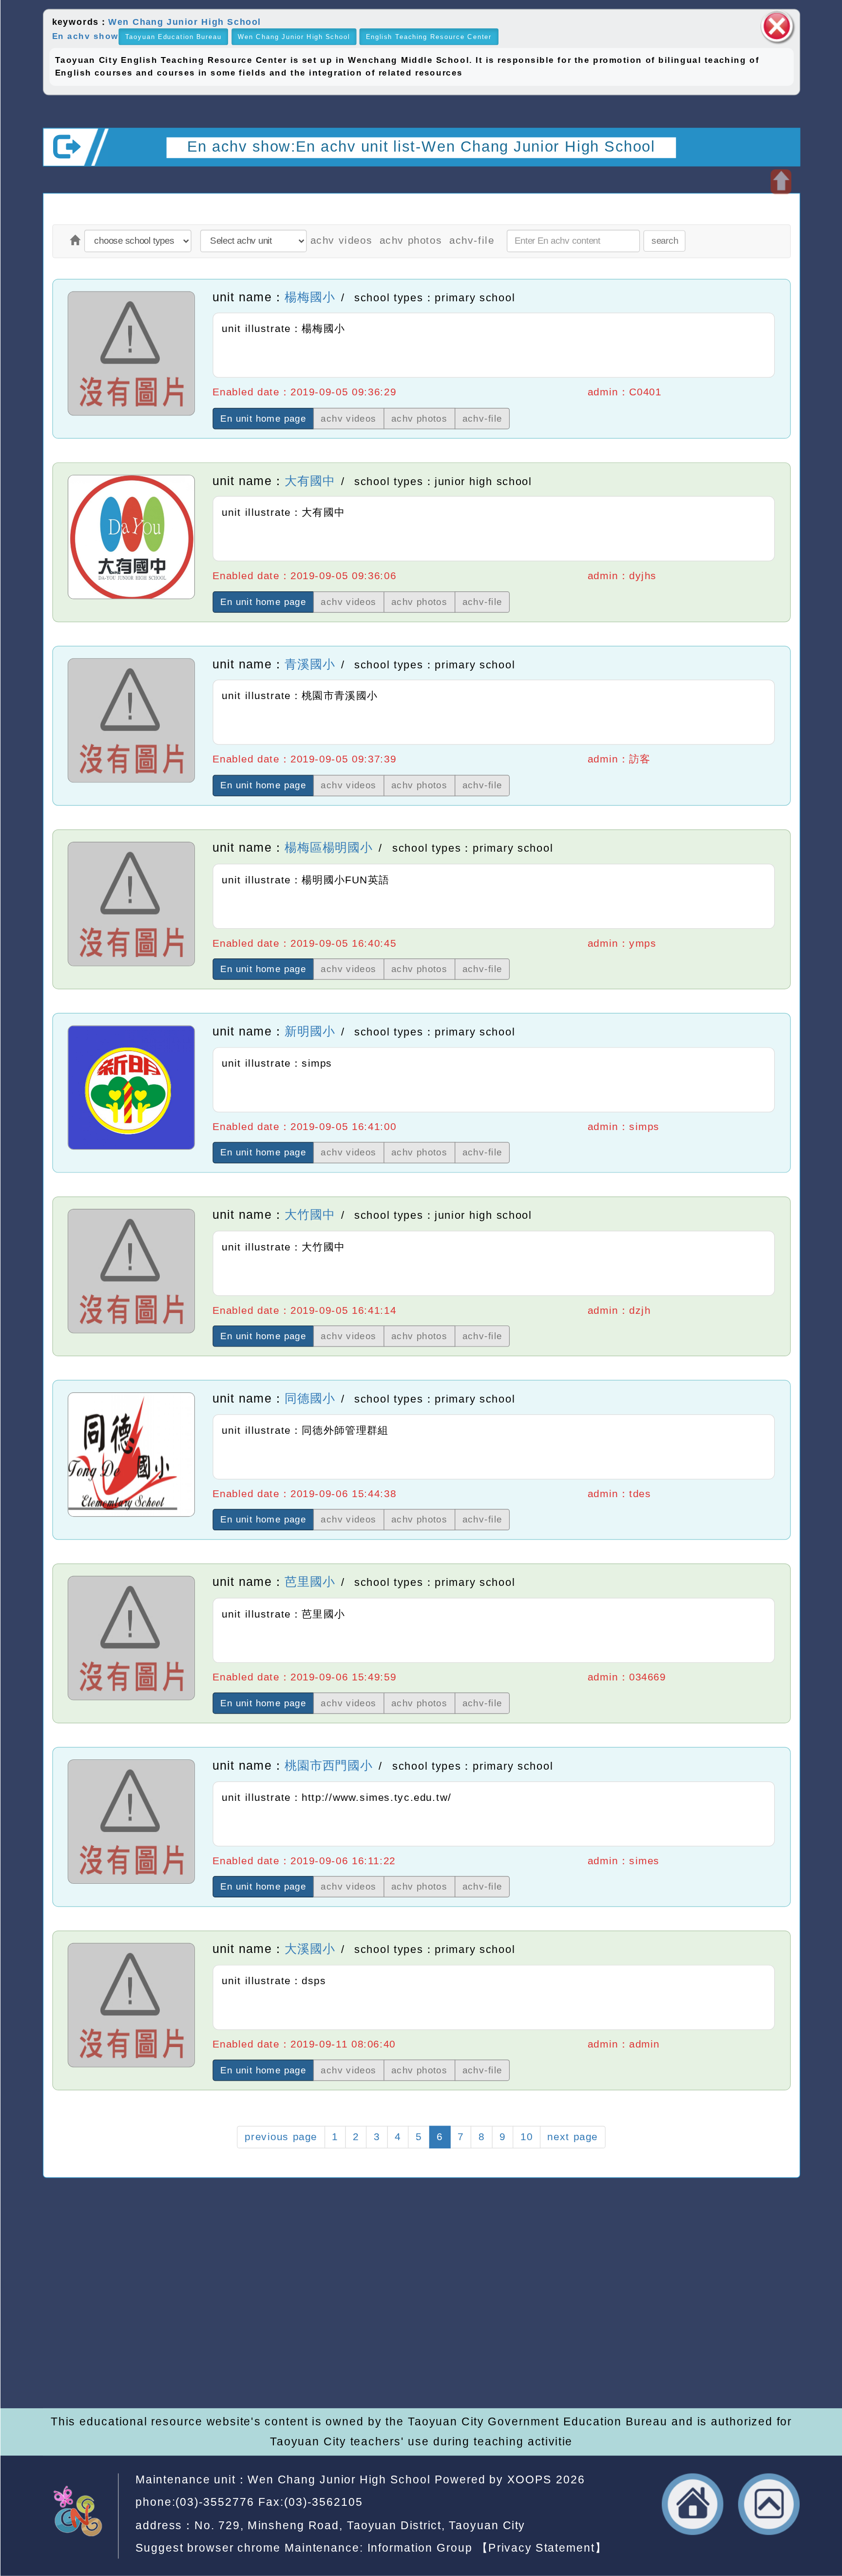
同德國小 (309, 1398)
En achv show (85, 36)
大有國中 (309, 480)
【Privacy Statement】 (541, 2548)
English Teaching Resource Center (429, 37)
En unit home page (263, 419)
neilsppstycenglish (328, 2291)
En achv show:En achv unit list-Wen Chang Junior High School (421, 146)
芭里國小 (309, 1582)
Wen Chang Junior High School (184, 22)
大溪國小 (309, 1949)
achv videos (341, 241)
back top (769, 2504)
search (664, 241)
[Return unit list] (75, 241)
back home (692, 2504)
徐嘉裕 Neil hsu (366, 2368)
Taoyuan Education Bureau (173, 37)
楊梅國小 (309, 297)
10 (526, 2137)
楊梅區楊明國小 (328, 848)
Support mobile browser (644, 2310)
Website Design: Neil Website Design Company (89, 2332)
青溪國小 (309, 664)
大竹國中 (309, 1215)
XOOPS (529, 2480)
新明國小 (309, 1031)
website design (251, 2348)
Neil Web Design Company (396, 2348)
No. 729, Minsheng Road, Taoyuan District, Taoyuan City (359, 2525)
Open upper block (780, 182)
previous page (280, 2137)
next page (573, 2137)
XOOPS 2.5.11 (305, 2329)
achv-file (471, 241)
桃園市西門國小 (328, 1766)
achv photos (411, 241)
